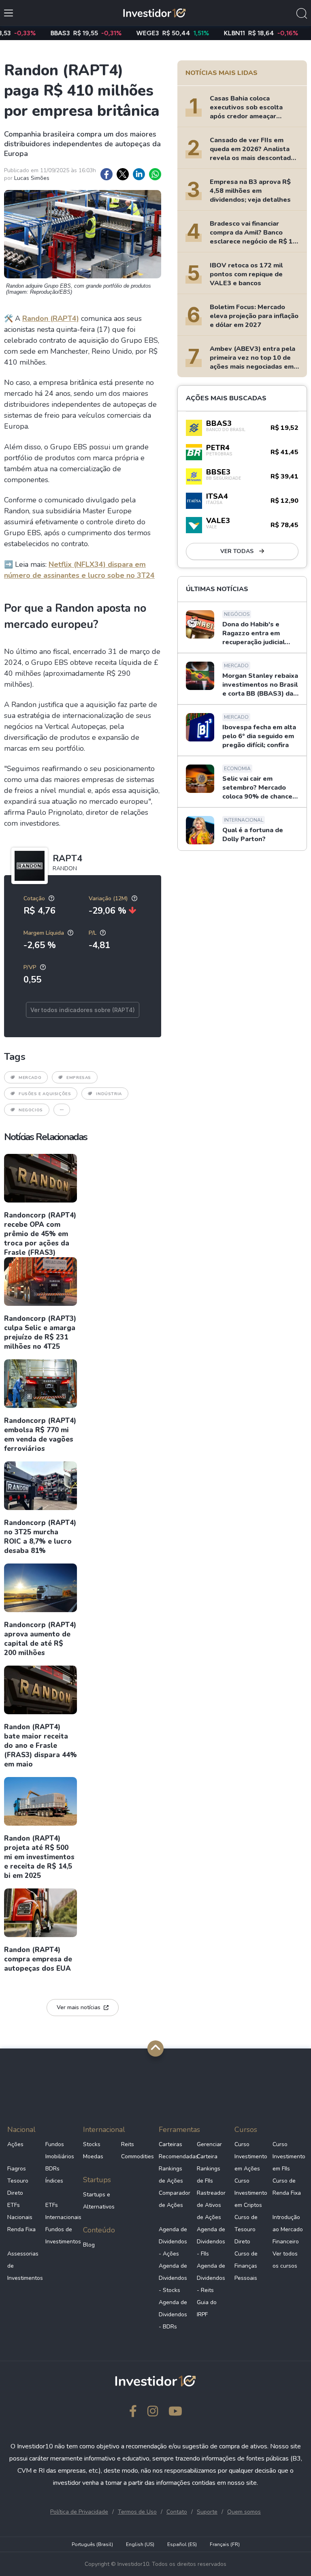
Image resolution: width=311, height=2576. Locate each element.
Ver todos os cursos (285, 2260)
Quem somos (244, 2512)
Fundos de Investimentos (61, 2235)
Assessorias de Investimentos (23, 2266)
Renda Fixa (21, 2229)
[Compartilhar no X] (123, 174)
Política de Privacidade (79, 2512)
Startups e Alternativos (99, 2201)
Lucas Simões (32, 178)
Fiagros (17, 2169)
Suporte (207, 2512)
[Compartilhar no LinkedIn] (139, 174)
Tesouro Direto (18, 2187)
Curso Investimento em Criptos (250, 2193)
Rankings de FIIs (209, 2175)
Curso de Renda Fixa (287, 2187)
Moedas (93, 2156)
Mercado (30, 1078)
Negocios (31, 1110)
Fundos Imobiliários (60, 2150)
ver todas (238, 551)
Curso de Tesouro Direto (246, 2229)
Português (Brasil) (92, 2544)
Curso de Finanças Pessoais (246, 2266)
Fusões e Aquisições (45, 1094)
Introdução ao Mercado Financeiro (288, 2229)
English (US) (140, 2544)
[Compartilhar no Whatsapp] (155, 174)
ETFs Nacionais (20, 2211)
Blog (89, 2245)
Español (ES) (182, 2544)
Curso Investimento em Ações (250, 2156)
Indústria (109, 1094)
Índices (54, 2181)
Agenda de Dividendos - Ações (173, 2242)
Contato (177, 2512)
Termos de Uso (137, 2512)
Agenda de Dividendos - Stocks (173, 2278)
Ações (15, 2144)
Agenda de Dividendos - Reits (211, 2278)
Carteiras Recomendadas (175, 2150)
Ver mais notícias (79, 2007)
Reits (128, 2144)
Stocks (92, 2144)
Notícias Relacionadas (46, 1137)
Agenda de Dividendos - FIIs (211, 2242)
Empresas (79, 1078)
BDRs (52, 2169)
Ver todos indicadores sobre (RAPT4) (83, 1010)
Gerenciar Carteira (209, 2150)
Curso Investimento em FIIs (288, 2156)
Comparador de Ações (175, 2199)
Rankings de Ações (171, 2175)
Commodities (137, 2156)
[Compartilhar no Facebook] (107, 174)
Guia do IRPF (207, 2308)
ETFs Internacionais (61, 2211)
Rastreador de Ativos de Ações (211, 2205)
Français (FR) (225, 2544)
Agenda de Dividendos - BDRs (173, 2314)
